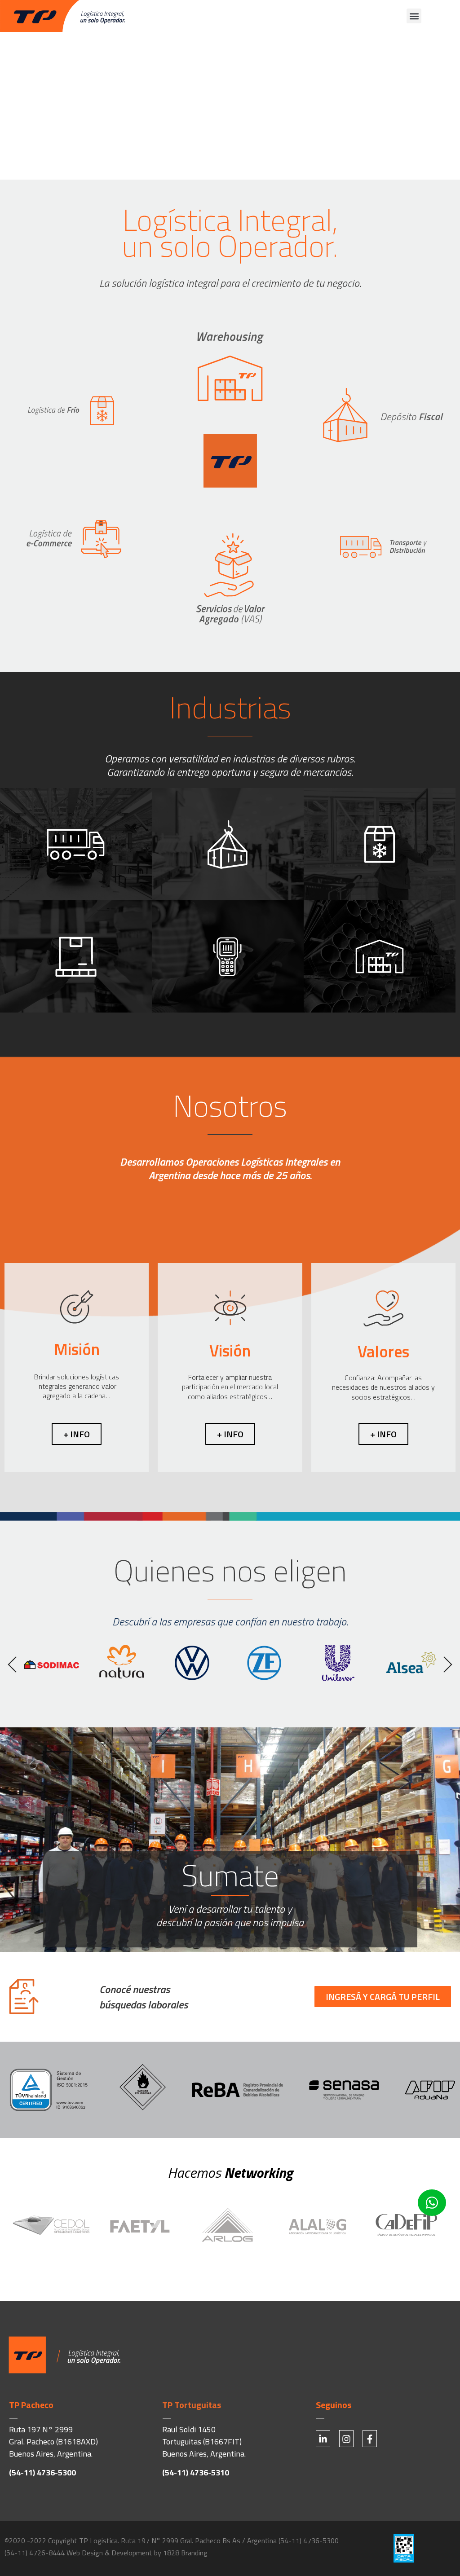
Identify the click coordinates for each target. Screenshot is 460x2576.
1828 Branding (185, 2553)
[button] (414, 16)
